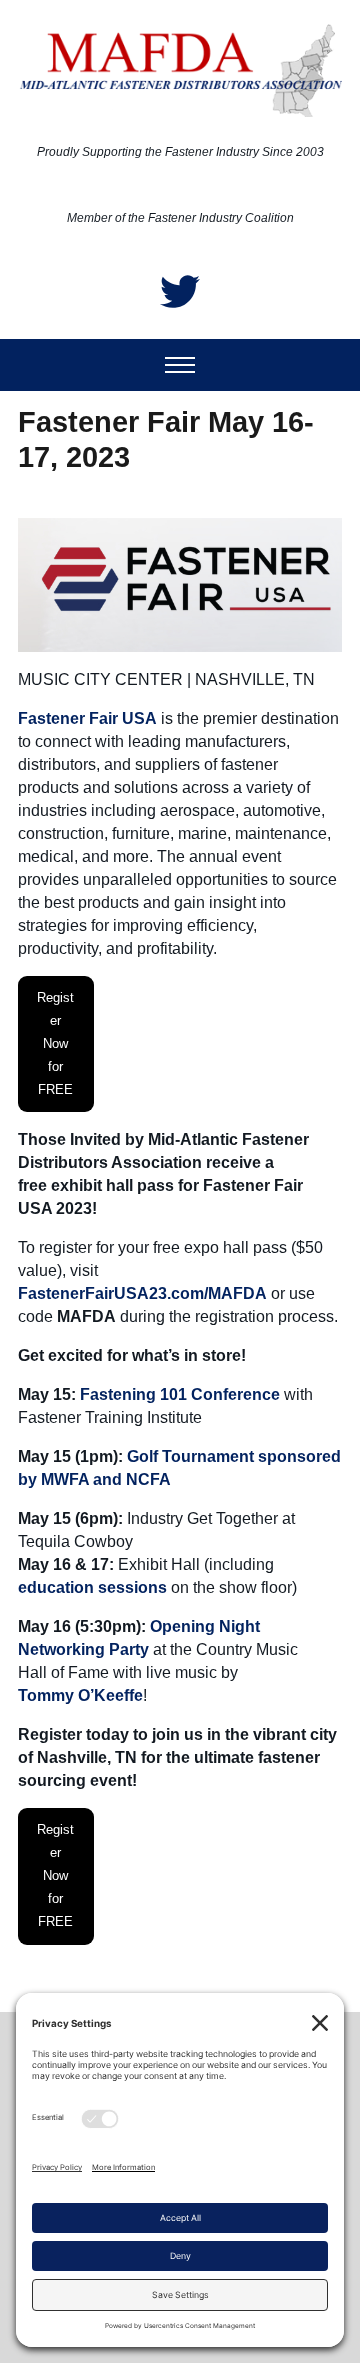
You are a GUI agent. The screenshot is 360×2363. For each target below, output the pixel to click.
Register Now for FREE (55, 1043)
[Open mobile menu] (180, 365)
